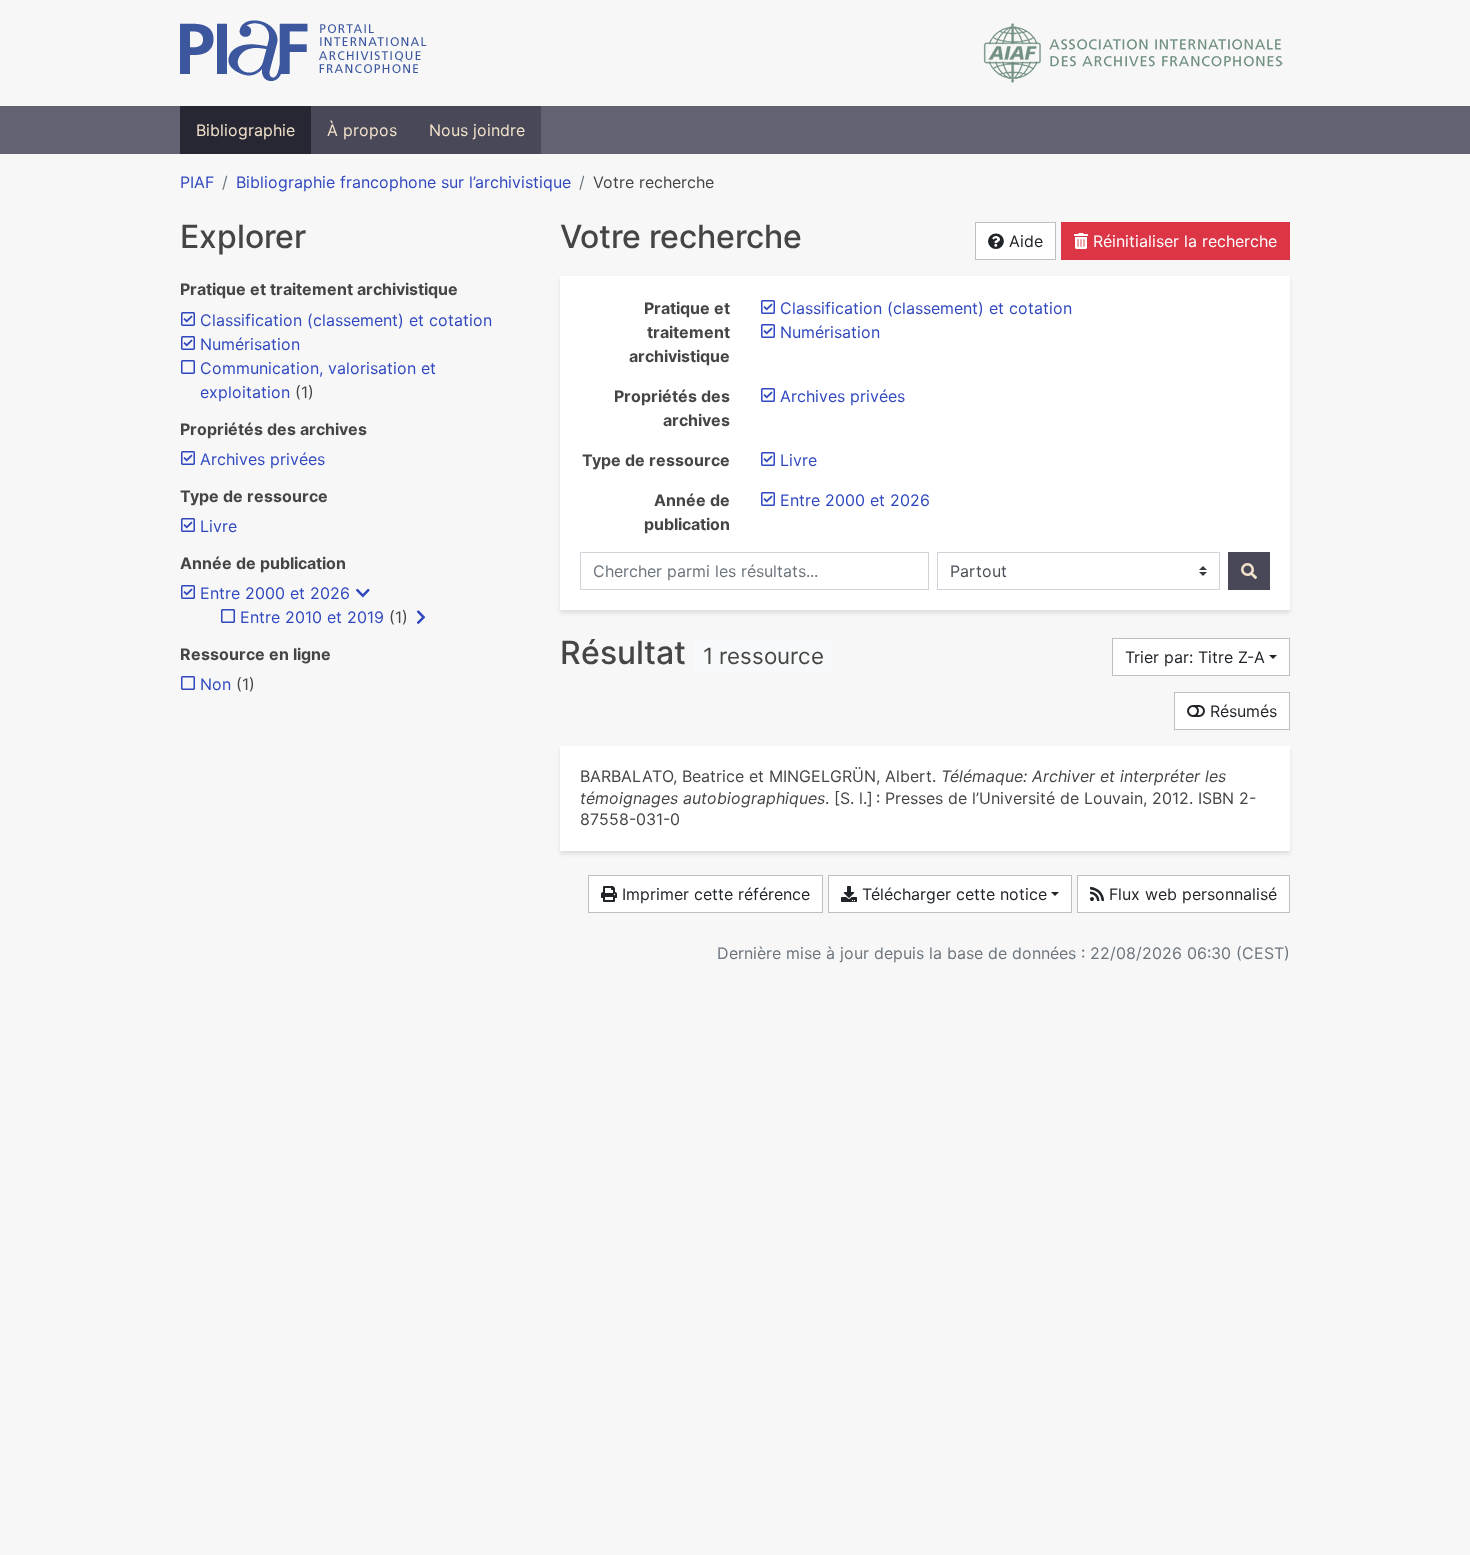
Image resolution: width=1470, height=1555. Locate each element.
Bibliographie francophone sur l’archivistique (403, 182)
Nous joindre (477, 130)
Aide (1023, 241)
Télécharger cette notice (952, 894)
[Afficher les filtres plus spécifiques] (421, 617)
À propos (362, 130)
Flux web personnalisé (1190, 894)
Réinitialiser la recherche (1182, 241)
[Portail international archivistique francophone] (303, 53)
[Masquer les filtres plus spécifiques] (363, 593)
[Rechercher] (1249, 571)
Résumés (1241, 711)
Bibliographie (245, 130)
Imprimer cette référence (713, 894)
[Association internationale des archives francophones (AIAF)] (1133, 53)
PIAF (197, 182)
